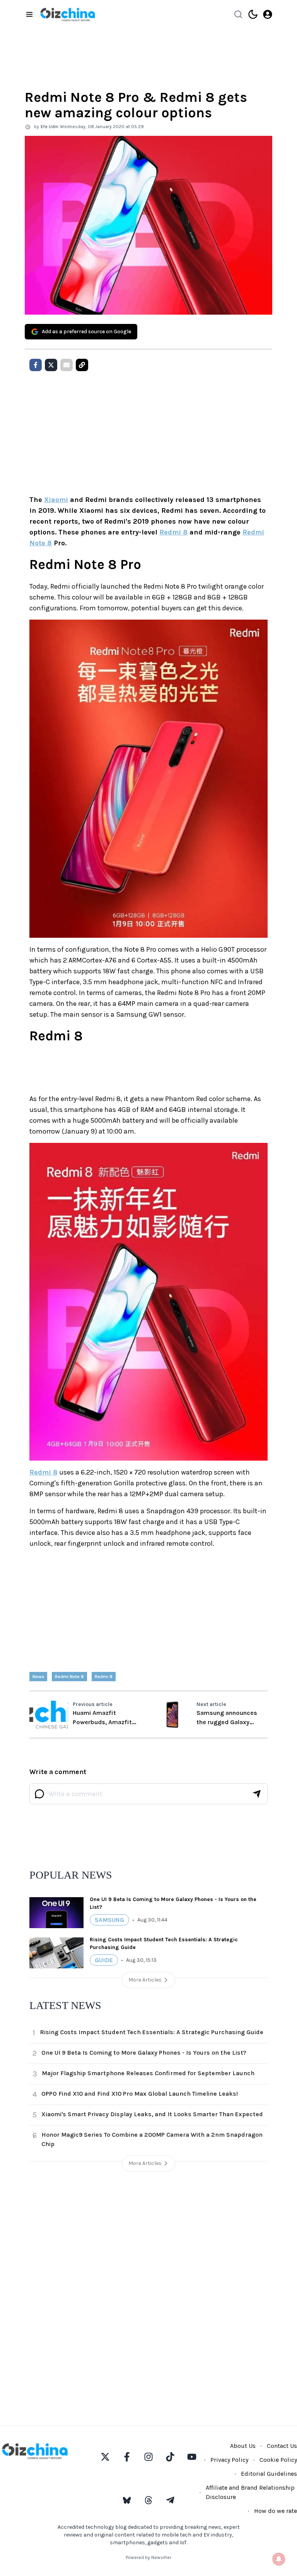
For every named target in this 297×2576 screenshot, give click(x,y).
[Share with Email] (67, 365)
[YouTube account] (192, 2457)
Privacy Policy (229, 2460)
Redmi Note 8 (69, 1677)
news (38, 1677)
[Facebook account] (127, 2457)
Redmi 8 (173, 532)
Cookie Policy (278, 2460)
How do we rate (276, 2511)
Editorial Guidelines (269, 2474)
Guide (104, 1960)
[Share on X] (51, 365)
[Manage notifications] (279, 2559)
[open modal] (268, 14)
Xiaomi (56, 500)
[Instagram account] (148, 2457)
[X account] (105, 2457)
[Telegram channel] (170, 2500)
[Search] (238, 14)
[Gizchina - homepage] (68, 15)
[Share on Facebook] (36, 365)
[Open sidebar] (29, 14)
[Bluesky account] (127, 2500)
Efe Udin (49, 127)
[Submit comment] (257, 1794)
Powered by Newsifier (148, 2557)
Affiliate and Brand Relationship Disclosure (250, 2492)
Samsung (109, 1920)
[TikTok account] (170, 2457)
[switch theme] (253, 14)
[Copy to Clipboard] (82, 365)
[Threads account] (148, 2500)
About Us (243, 2446)
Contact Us (282, 2446)
